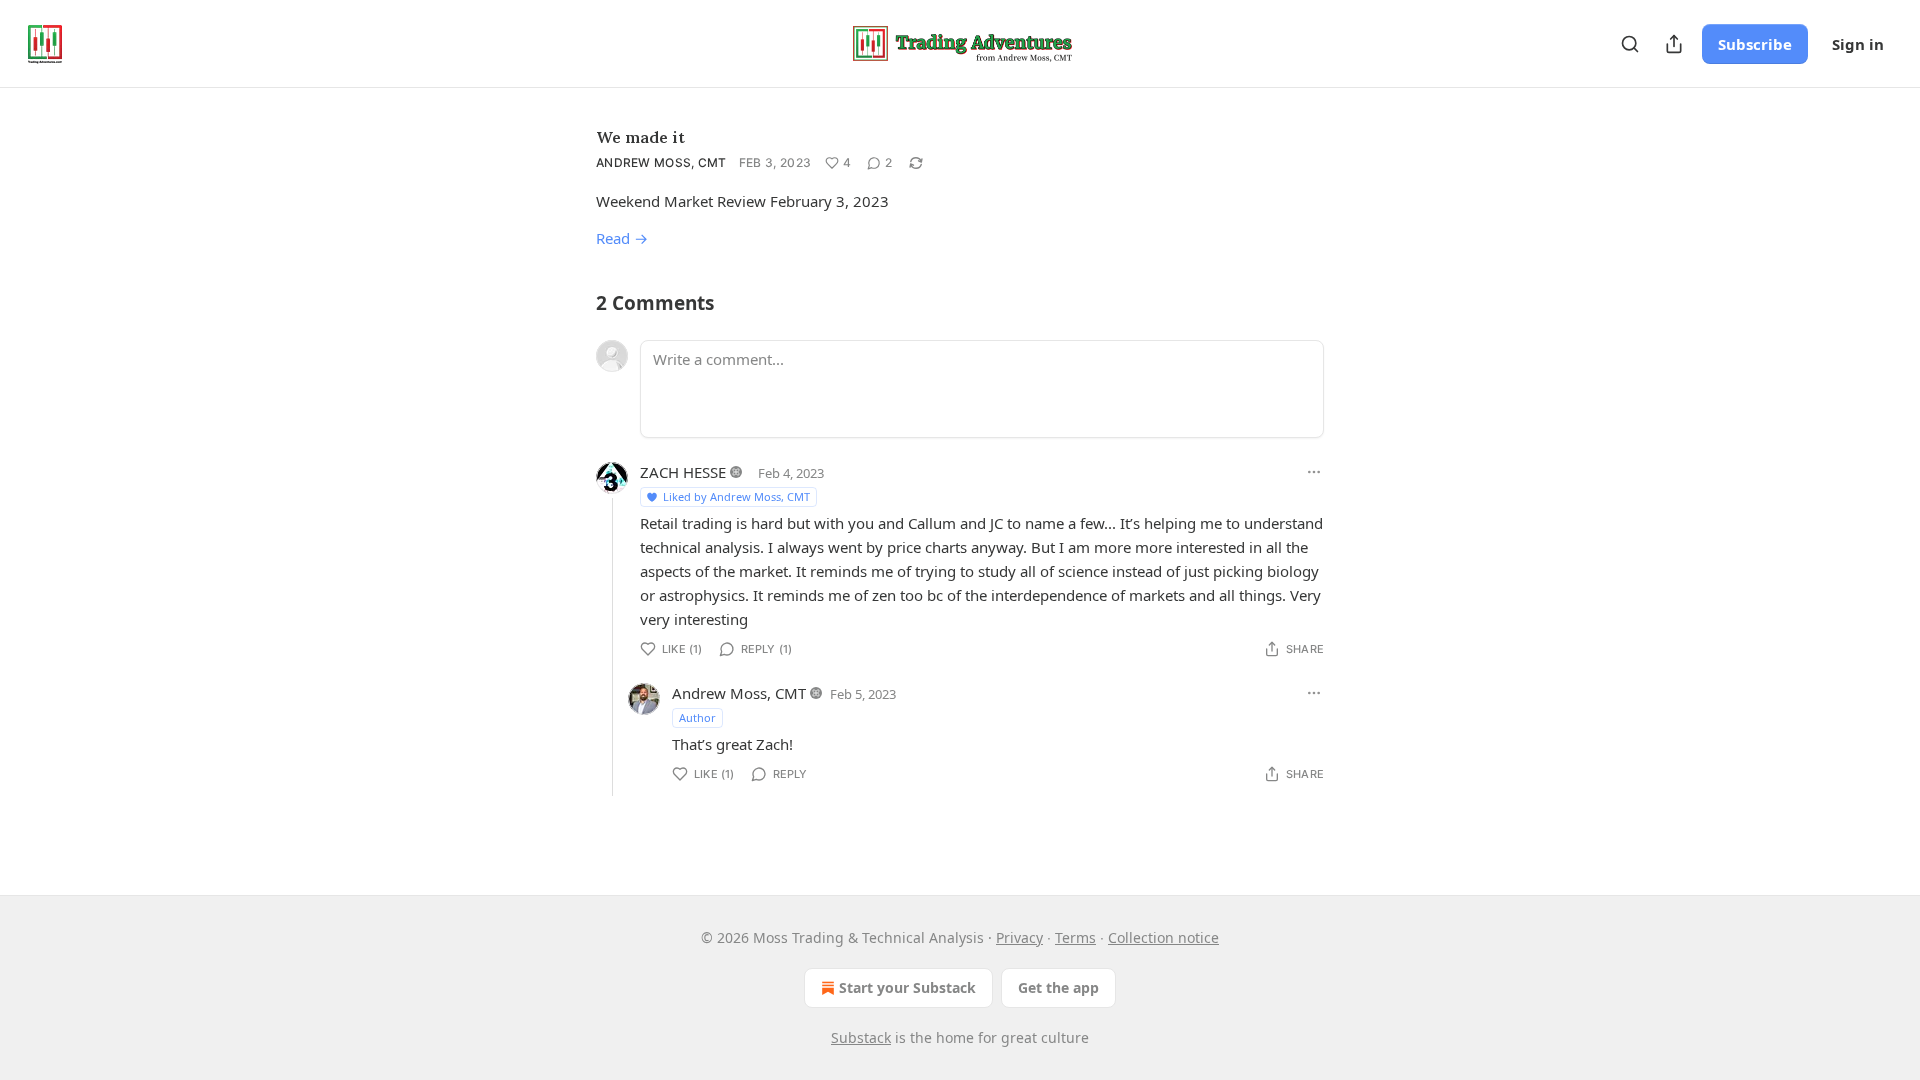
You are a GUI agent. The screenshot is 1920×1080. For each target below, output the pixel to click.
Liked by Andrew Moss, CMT (736, 496)
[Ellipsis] (1314, 472)
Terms (1075, 937)
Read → (622, 238)
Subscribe (1755, 44)
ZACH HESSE (683, 472)
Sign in (1858, 44)
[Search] (1630, 44)
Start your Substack (907, 987)
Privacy (1019, 937)
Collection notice (1163, 937)
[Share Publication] (1674, 44)
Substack (861, 1037)
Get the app (1058, 987)
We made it (640, 137)
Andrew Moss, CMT (661, 162)
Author (697, 717)
